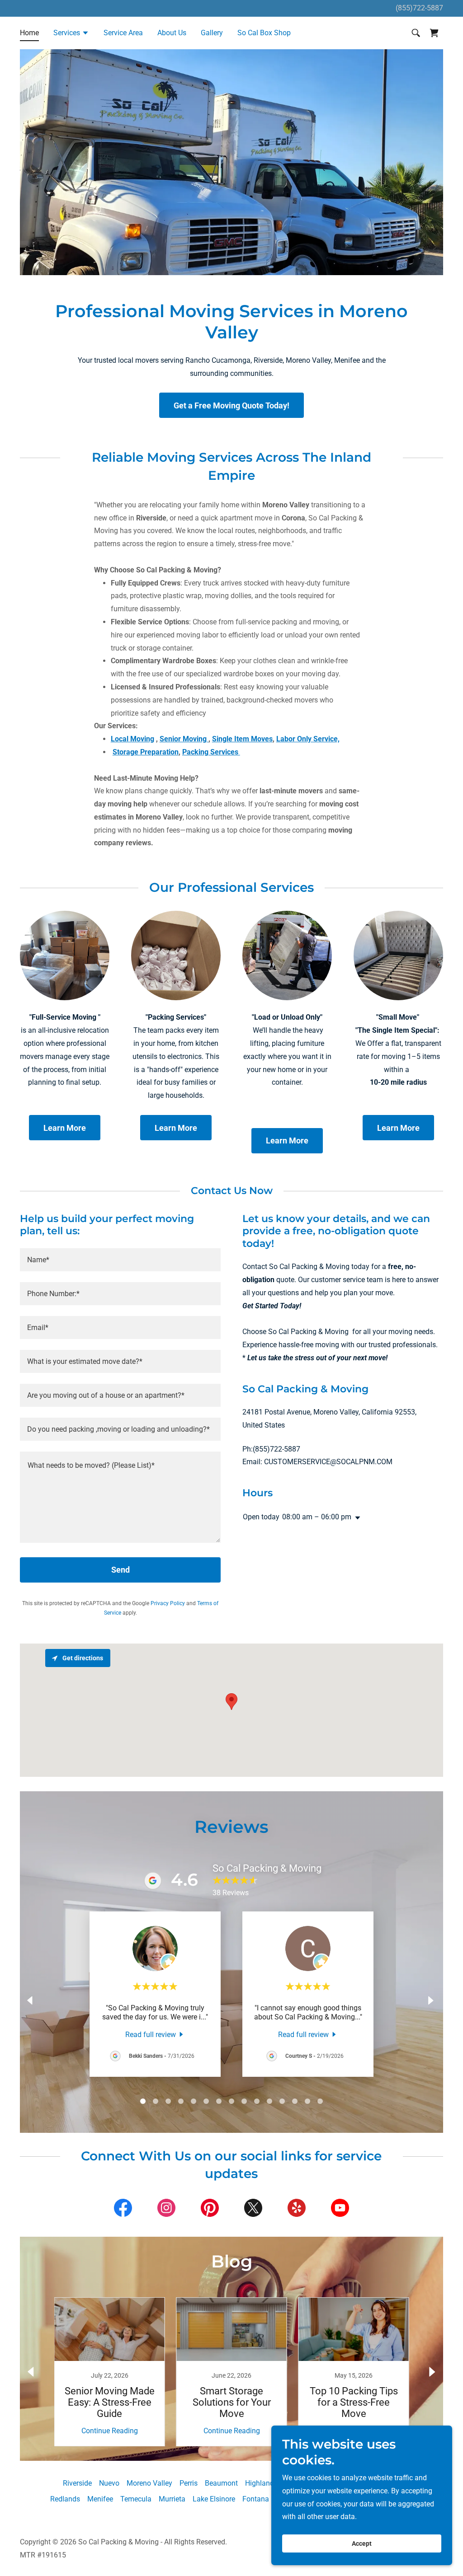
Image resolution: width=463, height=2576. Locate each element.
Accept (362, 2543)
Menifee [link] (100, 2499)
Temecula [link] (136, 2499)
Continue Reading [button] (110, 2431)
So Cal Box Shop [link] (264, 33)
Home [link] (29, 33)
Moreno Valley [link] (149, 2483)
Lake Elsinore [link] (214, 2499)
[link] (155, 2034)
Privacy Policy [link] (168, 1603)
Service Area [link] (123, 33)
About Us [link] (172, 33)
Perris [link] (189, 2483)
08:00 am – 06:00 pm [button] (317, 1517)
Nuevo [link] (109, 2483)
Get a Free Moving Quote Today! (231, 405)
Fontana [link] (256, 2499)
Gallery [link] (212, 33)
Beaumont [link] (221, 2483)
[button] (71, 34)
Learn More (65, 1128)
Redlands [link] (65, 2499)
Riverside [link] (77, 2483)
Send (120, 1570)
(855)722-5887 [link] (419, 8)
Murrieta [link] (172, 2499)
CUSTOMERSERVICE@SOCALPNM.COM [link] (328, 1462)
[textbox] (120, 1260)
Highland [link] (260, 2483)
